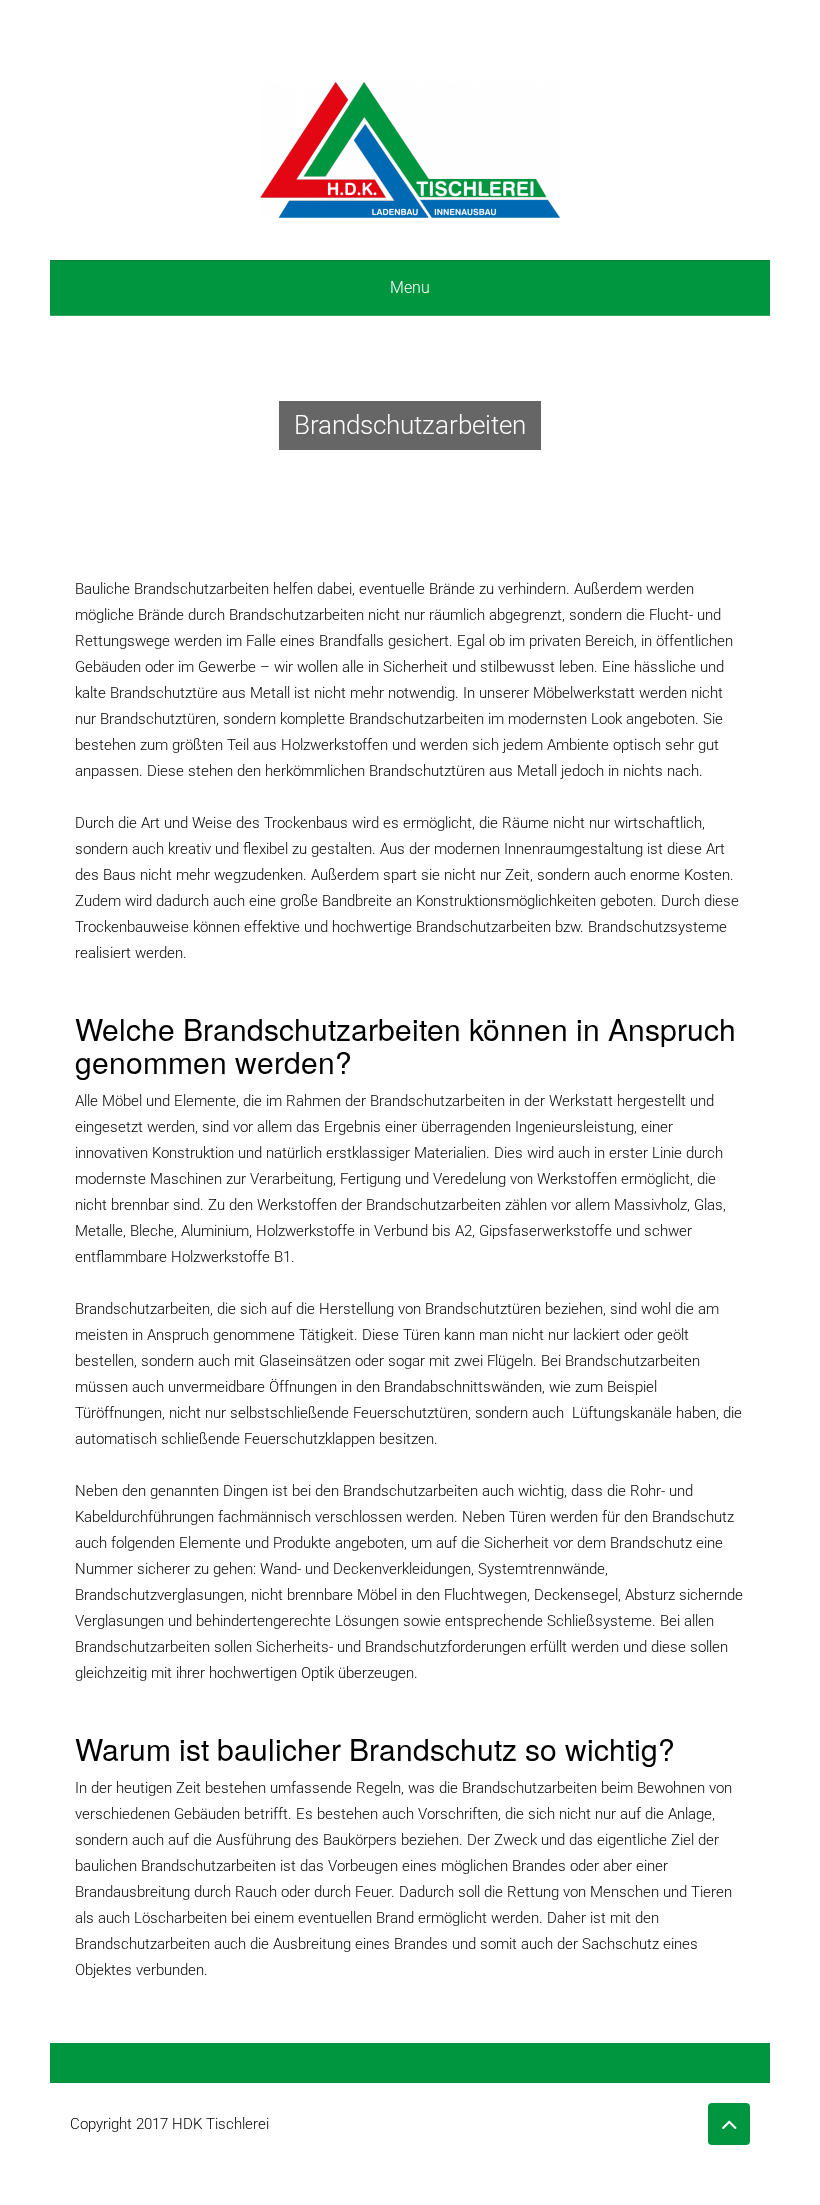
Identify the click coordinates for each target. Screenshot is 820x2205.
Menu (410, 287)
